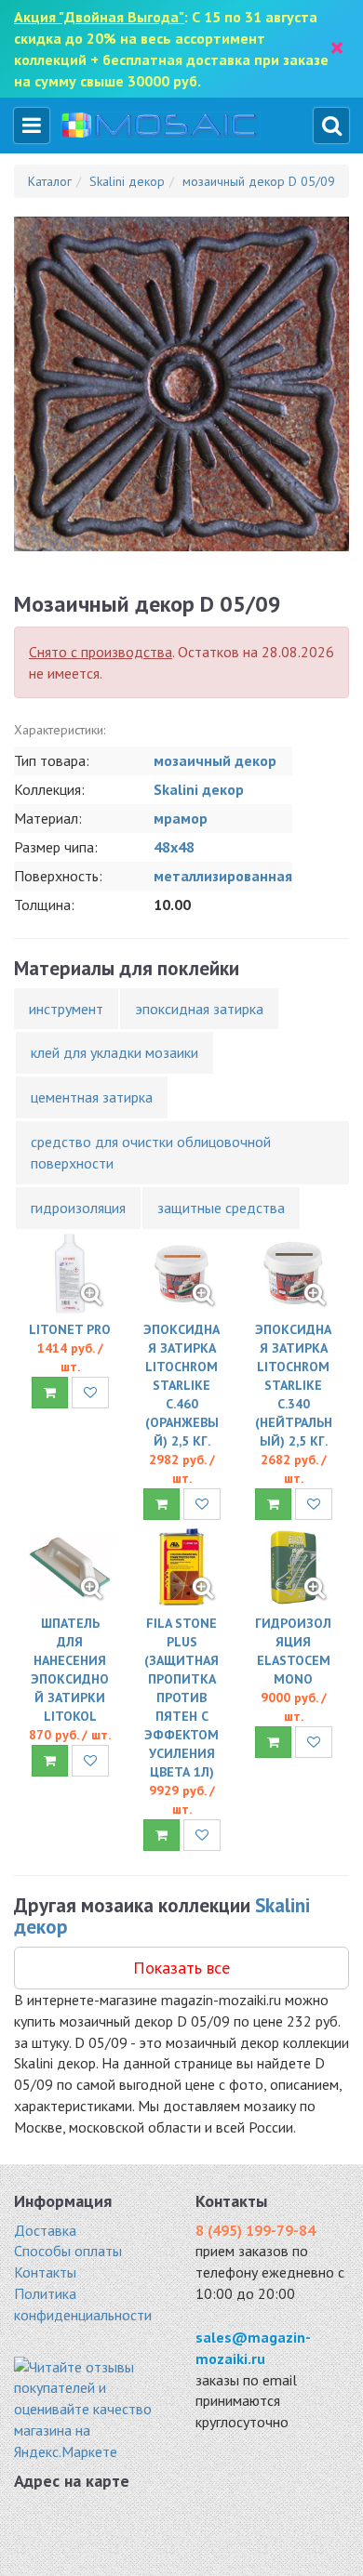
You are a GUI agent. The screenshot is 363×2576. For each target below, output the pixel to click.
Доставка (45, 2230)
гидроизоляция (78, 1208)
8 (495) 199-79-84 (255, 2230)
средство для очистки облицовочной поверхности (151, 1152)
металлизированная (223, 876)
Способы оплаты (68, 2251)
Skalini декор (199, 789)
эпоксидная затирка (199, 1009)
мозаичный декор (215, 760)
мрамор (181, 818)
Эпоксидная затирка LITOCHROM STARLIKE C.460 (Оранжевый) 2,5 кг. (181, 1385)
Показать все (181, 1968)
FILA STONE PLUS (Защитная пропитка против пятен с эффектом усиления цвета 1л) (181, 1698)
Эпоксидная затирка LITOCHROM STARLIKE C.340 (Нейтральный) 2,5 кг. (294, 1385)
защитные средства (221, 1208)
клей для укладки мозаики (114, 1052)
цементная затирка (92, 1097)
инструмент (66, 1009)
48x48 (174, 847)
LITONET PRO (70, 1329)
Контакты (45, 2272)
